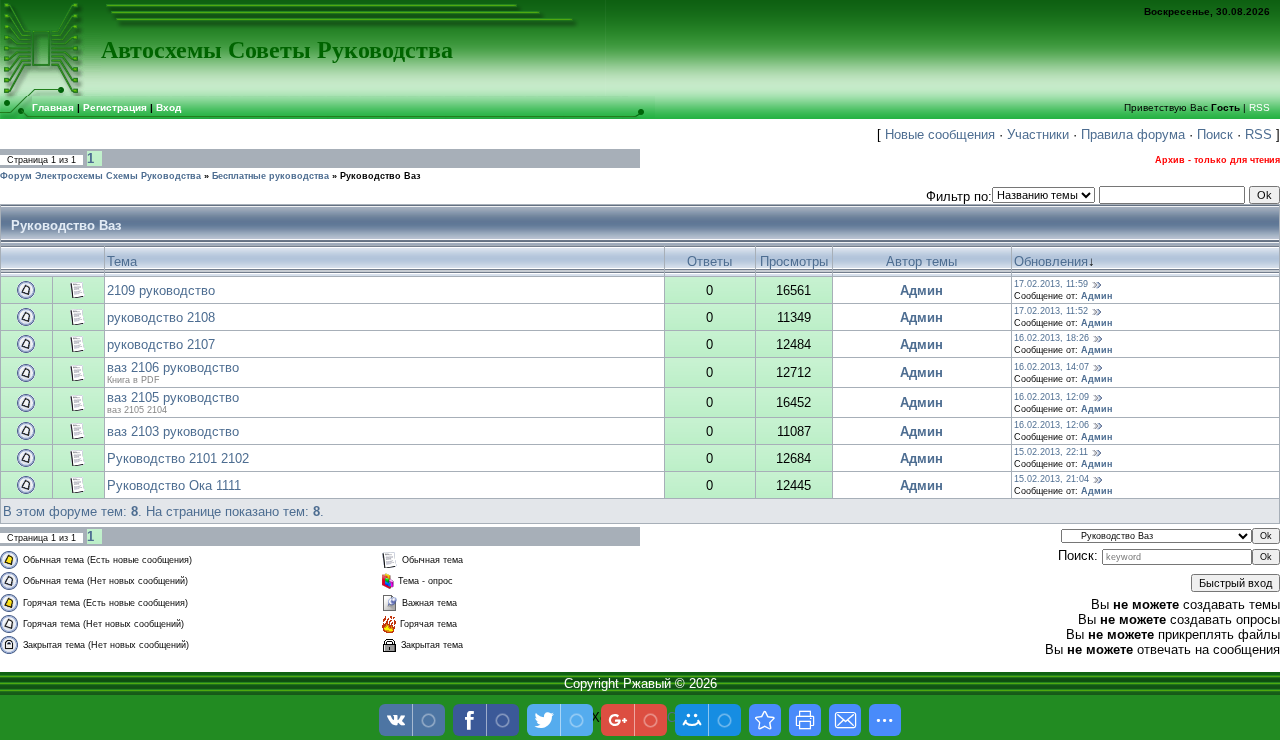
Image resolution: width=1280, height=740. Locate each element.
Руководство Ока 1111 (174, 485)
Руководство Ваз (380, 176)
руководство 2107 (161, 344)
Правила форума (1133, 134)
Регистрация (115, 107)
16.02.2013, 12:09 (1051, 397)
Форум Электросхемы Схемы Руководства (100, 176)
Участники (1038, 134)
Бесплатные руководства (270, 176)
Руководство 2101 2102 (178, 458)
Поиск (1215, 134)
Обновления (1051, 261)
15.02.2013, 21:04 (1051, 479)
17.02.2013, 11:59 (1051, 284)
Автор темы (921, 261)
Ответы (709, 261)
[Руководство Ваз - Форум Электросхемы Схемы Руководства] (765, 720)
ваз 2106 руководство (173, 367)
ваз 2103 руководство (173, 431)
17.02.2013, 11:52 (1051, 311)
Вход (168, 107)
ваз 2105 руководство (173, 397)
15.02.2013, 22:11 (1051, 452)
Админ (921, 290)
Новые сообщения (940, 134)
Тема (122, 261)
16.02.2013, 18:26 (1051, 338)
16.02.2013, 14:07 (1051, 367)
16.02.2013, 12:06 (1051, 425)
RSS (1259, 107)
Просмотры (794, 261)
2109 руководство (161, 290)
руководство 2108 (161, 317)
